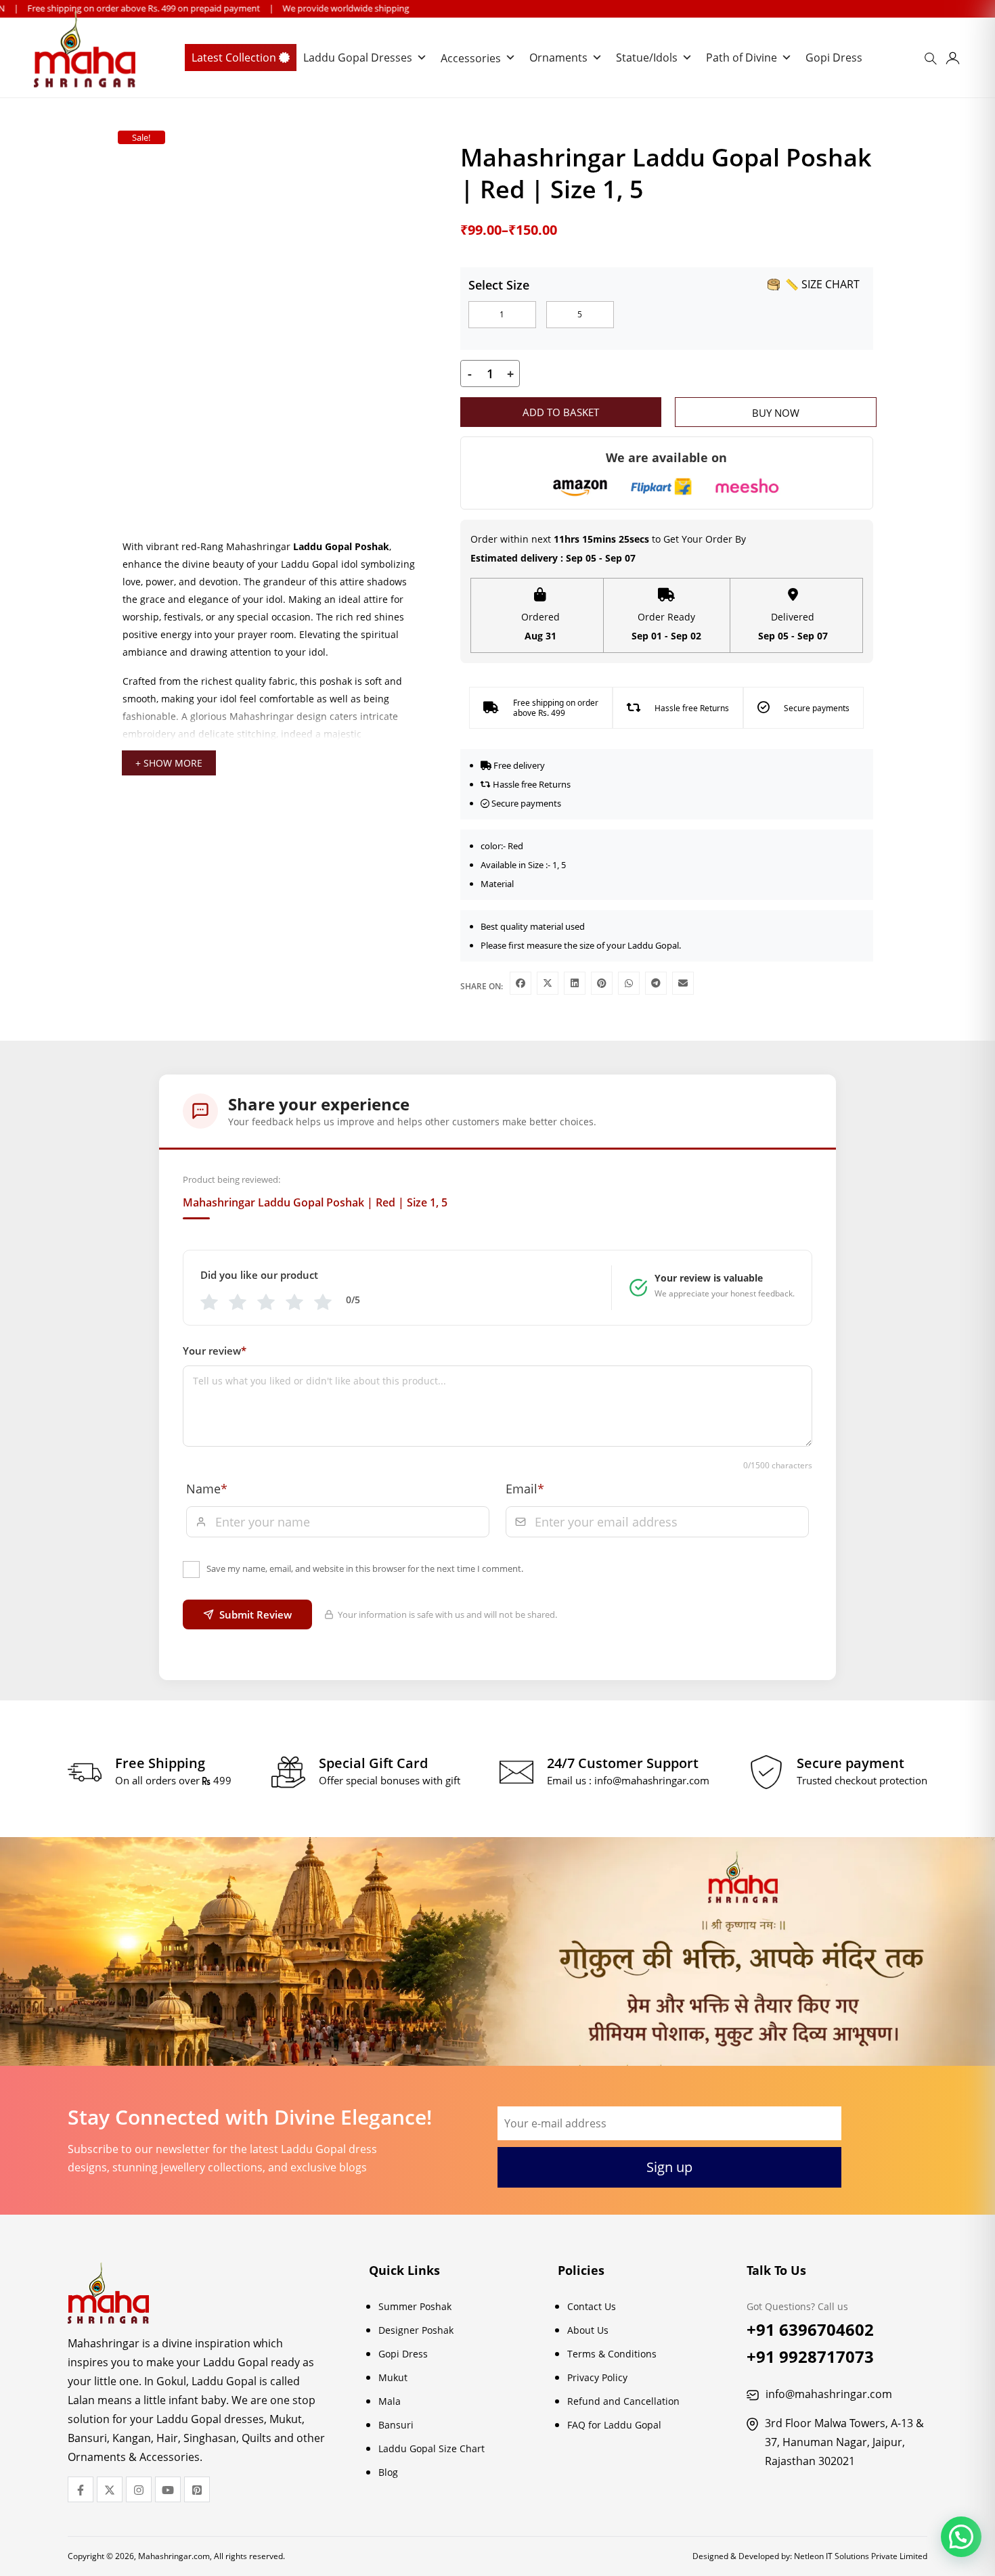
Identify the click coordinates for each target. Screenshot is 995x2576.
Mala (390, 2401)
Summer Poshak (415, 2306)
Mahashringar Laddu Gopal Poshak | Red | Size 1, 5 (315, 1202)
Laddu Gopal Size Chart (432, 2448)
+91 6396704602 (810, 2329)
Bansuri (396, 2425)
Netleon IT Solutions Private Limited (861, 2556)
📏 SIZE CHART (822, 284)
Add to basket (561, 412)
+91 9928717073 (810, 2356)
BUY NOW (776, 413)
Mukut (393, 2377)
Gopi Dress (834, 58)
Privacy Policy (597, 2377)
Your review (215, 1351)
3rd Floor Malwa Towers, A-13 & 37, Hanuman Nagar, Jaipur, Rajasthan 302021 (844, 2442)
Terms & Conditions (612, 2354)
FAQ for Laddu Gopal (614, 2425)
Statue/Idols (647, 58)
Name (207, 1489)
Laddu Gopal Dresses (358, 58)
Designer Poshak (416, 2330)
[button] (961, 2537)
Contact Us (592, 2306)
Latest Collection (235, 58)
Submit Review (256, 1614)
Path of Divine (742, 58)
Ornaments (558, 58)
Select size (499, 285)
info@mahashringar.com (652, 1780)
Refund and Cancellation (623, 2401)
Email (525, 1489)
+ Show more (169, 763)
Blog (388, 2472)
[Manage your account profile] (953, 61)
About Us (588, 2330)
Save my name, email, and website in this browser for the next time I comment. (365, 1568)
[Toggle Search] (933, 63)
